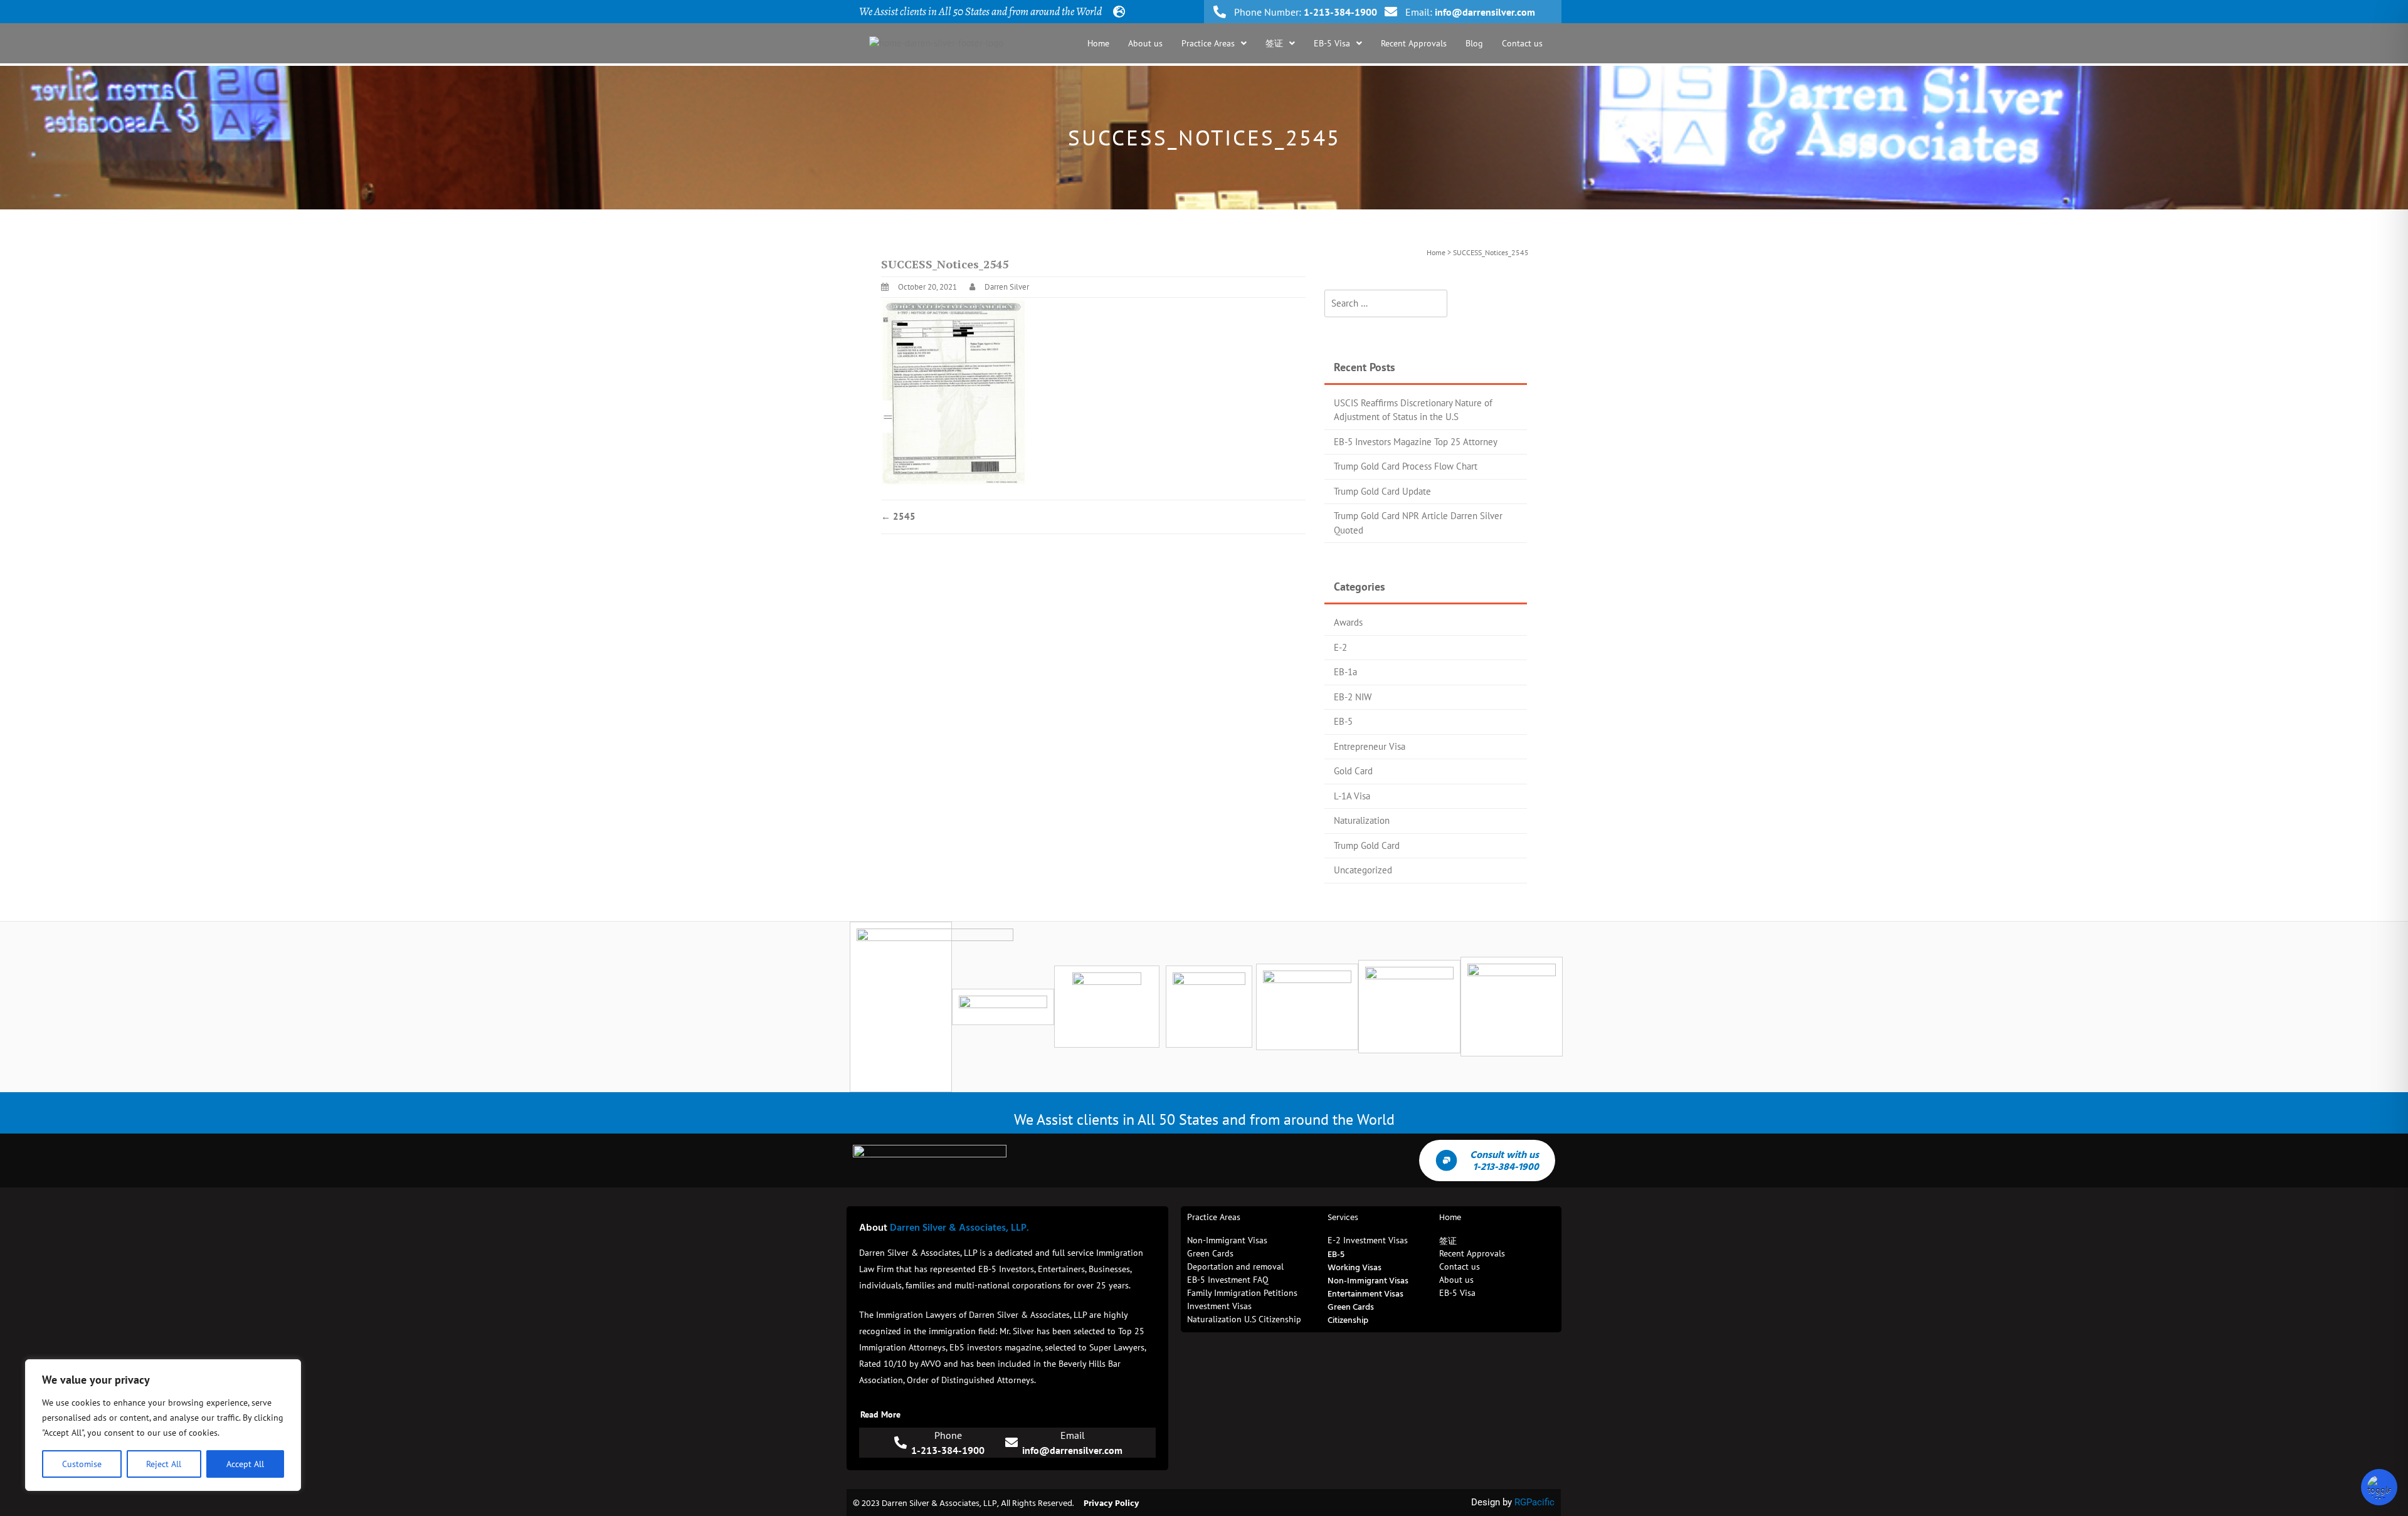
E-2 (1340, 647)
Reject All (164, 1464)
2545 (898, 516)
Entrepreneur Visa (1370, 746)
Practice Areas (1208, 43)
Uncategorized (1363, 870)
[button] (1214, 43)
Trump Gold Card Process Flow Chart (1406, 466)
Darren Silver (1007, 287)
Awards (1348, 622)
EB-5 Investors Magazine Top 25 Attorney (1416, 442)
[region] (163, 1425)
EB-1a (1345, 672)
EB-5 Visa (1332, 43)
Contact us (1522, 43)
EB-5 (1343, 721)
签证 (1274, 43)
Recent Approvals (1414, 43)
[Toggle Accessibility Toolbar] (2379, 1487)
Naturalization (1362, 820)
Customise (82, 1464)
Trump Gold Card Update (1382, 491)
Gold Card (1353, 771)
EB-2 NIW (1353, 697)
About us (1145, 43)
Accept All (245, 1464)
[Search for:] (1386, 304)
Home (1098, 43)
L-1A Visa (1352, 796)
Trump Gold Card (1367, 845)
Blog (1474, 43)
